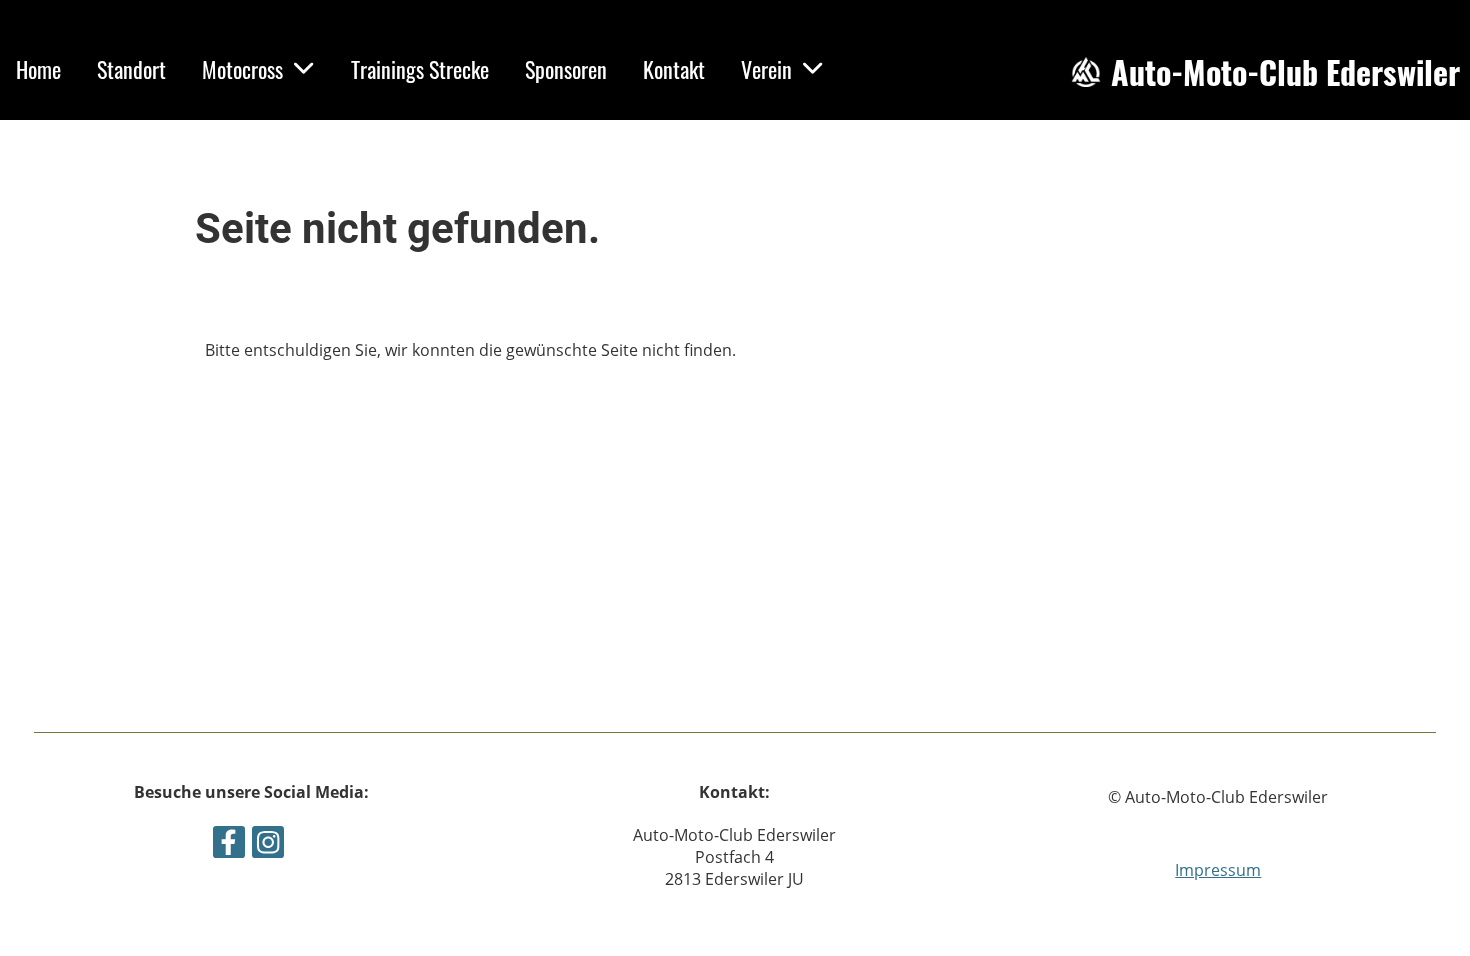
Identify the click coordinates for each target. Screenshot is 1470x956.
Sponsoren (566, 69)
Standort (131, 69)
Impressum (1218, 870)
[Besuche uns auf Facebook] (229, 845)
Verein (766, 69)
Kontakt (674, 69)
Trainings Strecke (420, 69)
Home (38, 69)
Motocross (242, 69)
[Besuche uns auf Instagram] (268, 845)
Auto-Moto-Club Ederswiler (1285, 72)
